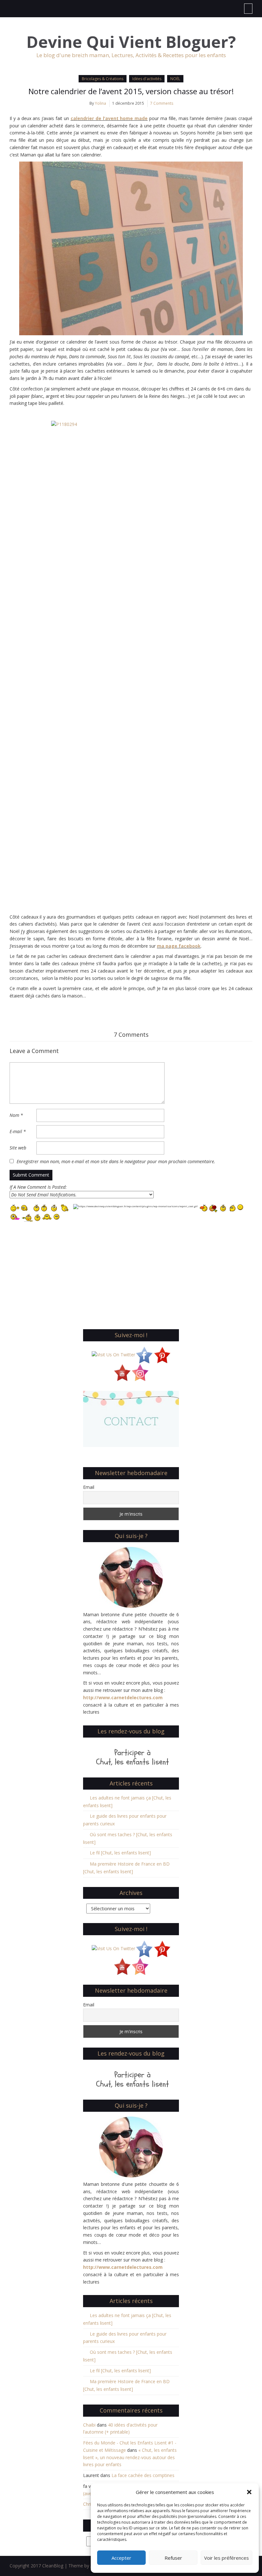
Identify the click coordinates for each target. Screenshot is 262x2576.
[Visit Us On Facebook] (144, 1354)
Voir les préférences (227, 2558)
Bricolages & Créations (103, 79)
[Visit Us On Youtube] (122, 1372)
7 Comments (162, 103)
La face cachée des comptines (143, 2475)
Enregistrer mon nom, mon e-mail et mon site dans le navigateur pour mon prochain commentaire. (116, 1161)
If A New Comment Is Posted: (38, 1187)
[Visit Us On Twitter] (113, 1354)
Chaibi (89, 2425)
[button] (249, 2492)
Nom (16, 1115)
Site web (18, 1148)
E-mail (18, 1131)
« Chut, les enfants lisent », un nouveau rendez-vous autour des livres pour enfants (130, 2457)
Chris (88, 2504)
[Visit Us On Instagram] (140, 1372)
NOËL (175, 79)
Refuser (173, 2558)
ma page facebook (179, 946)
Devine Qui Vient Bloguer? (131, 42)
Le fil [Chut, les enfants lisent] (120, 1853)
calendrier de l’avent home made (109, 118)
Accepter (121, 2558)
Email (89, 1487)
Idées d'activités (147, 79)
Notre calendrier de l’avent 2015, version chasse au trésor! (131, 91)
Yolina (100, 103)
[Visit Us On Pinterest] (162, 1354)
